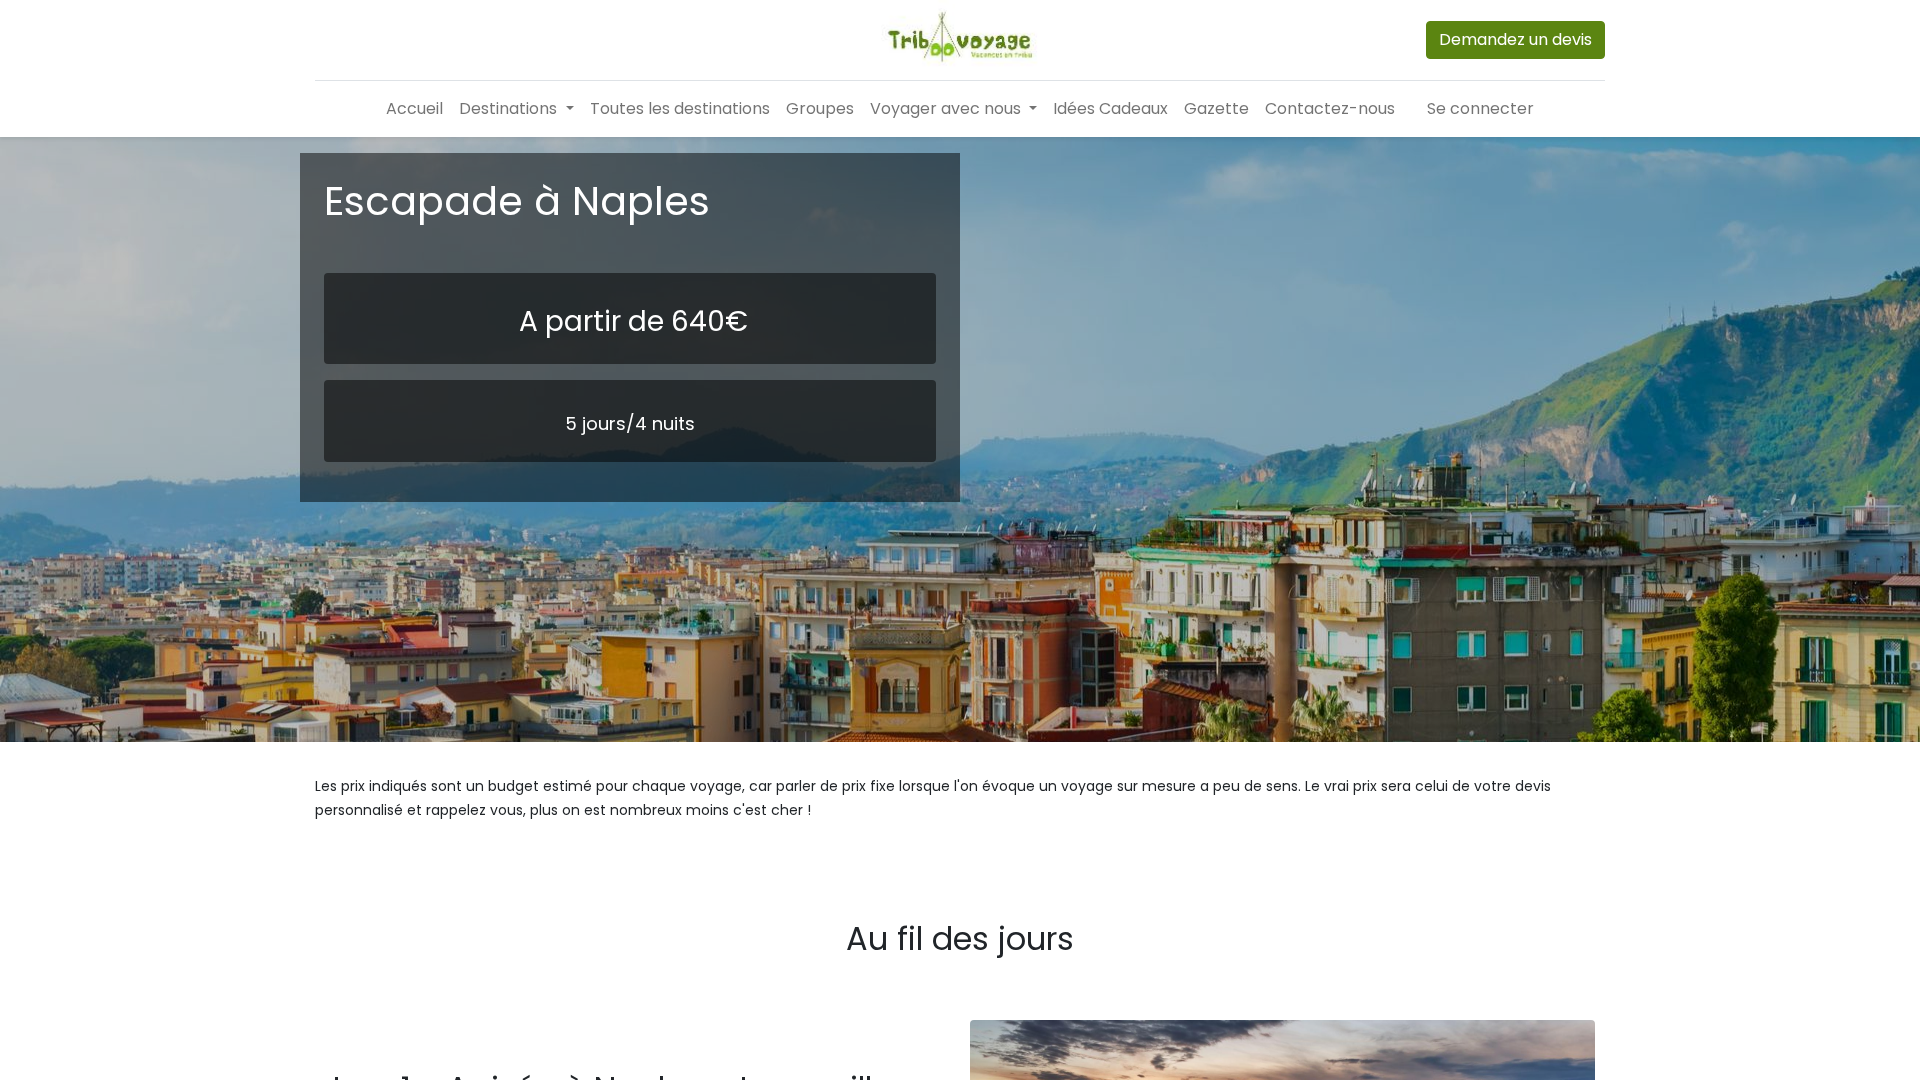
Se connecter (1480, 108)
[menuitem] (414, 109)
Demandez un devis (1515, 39)
